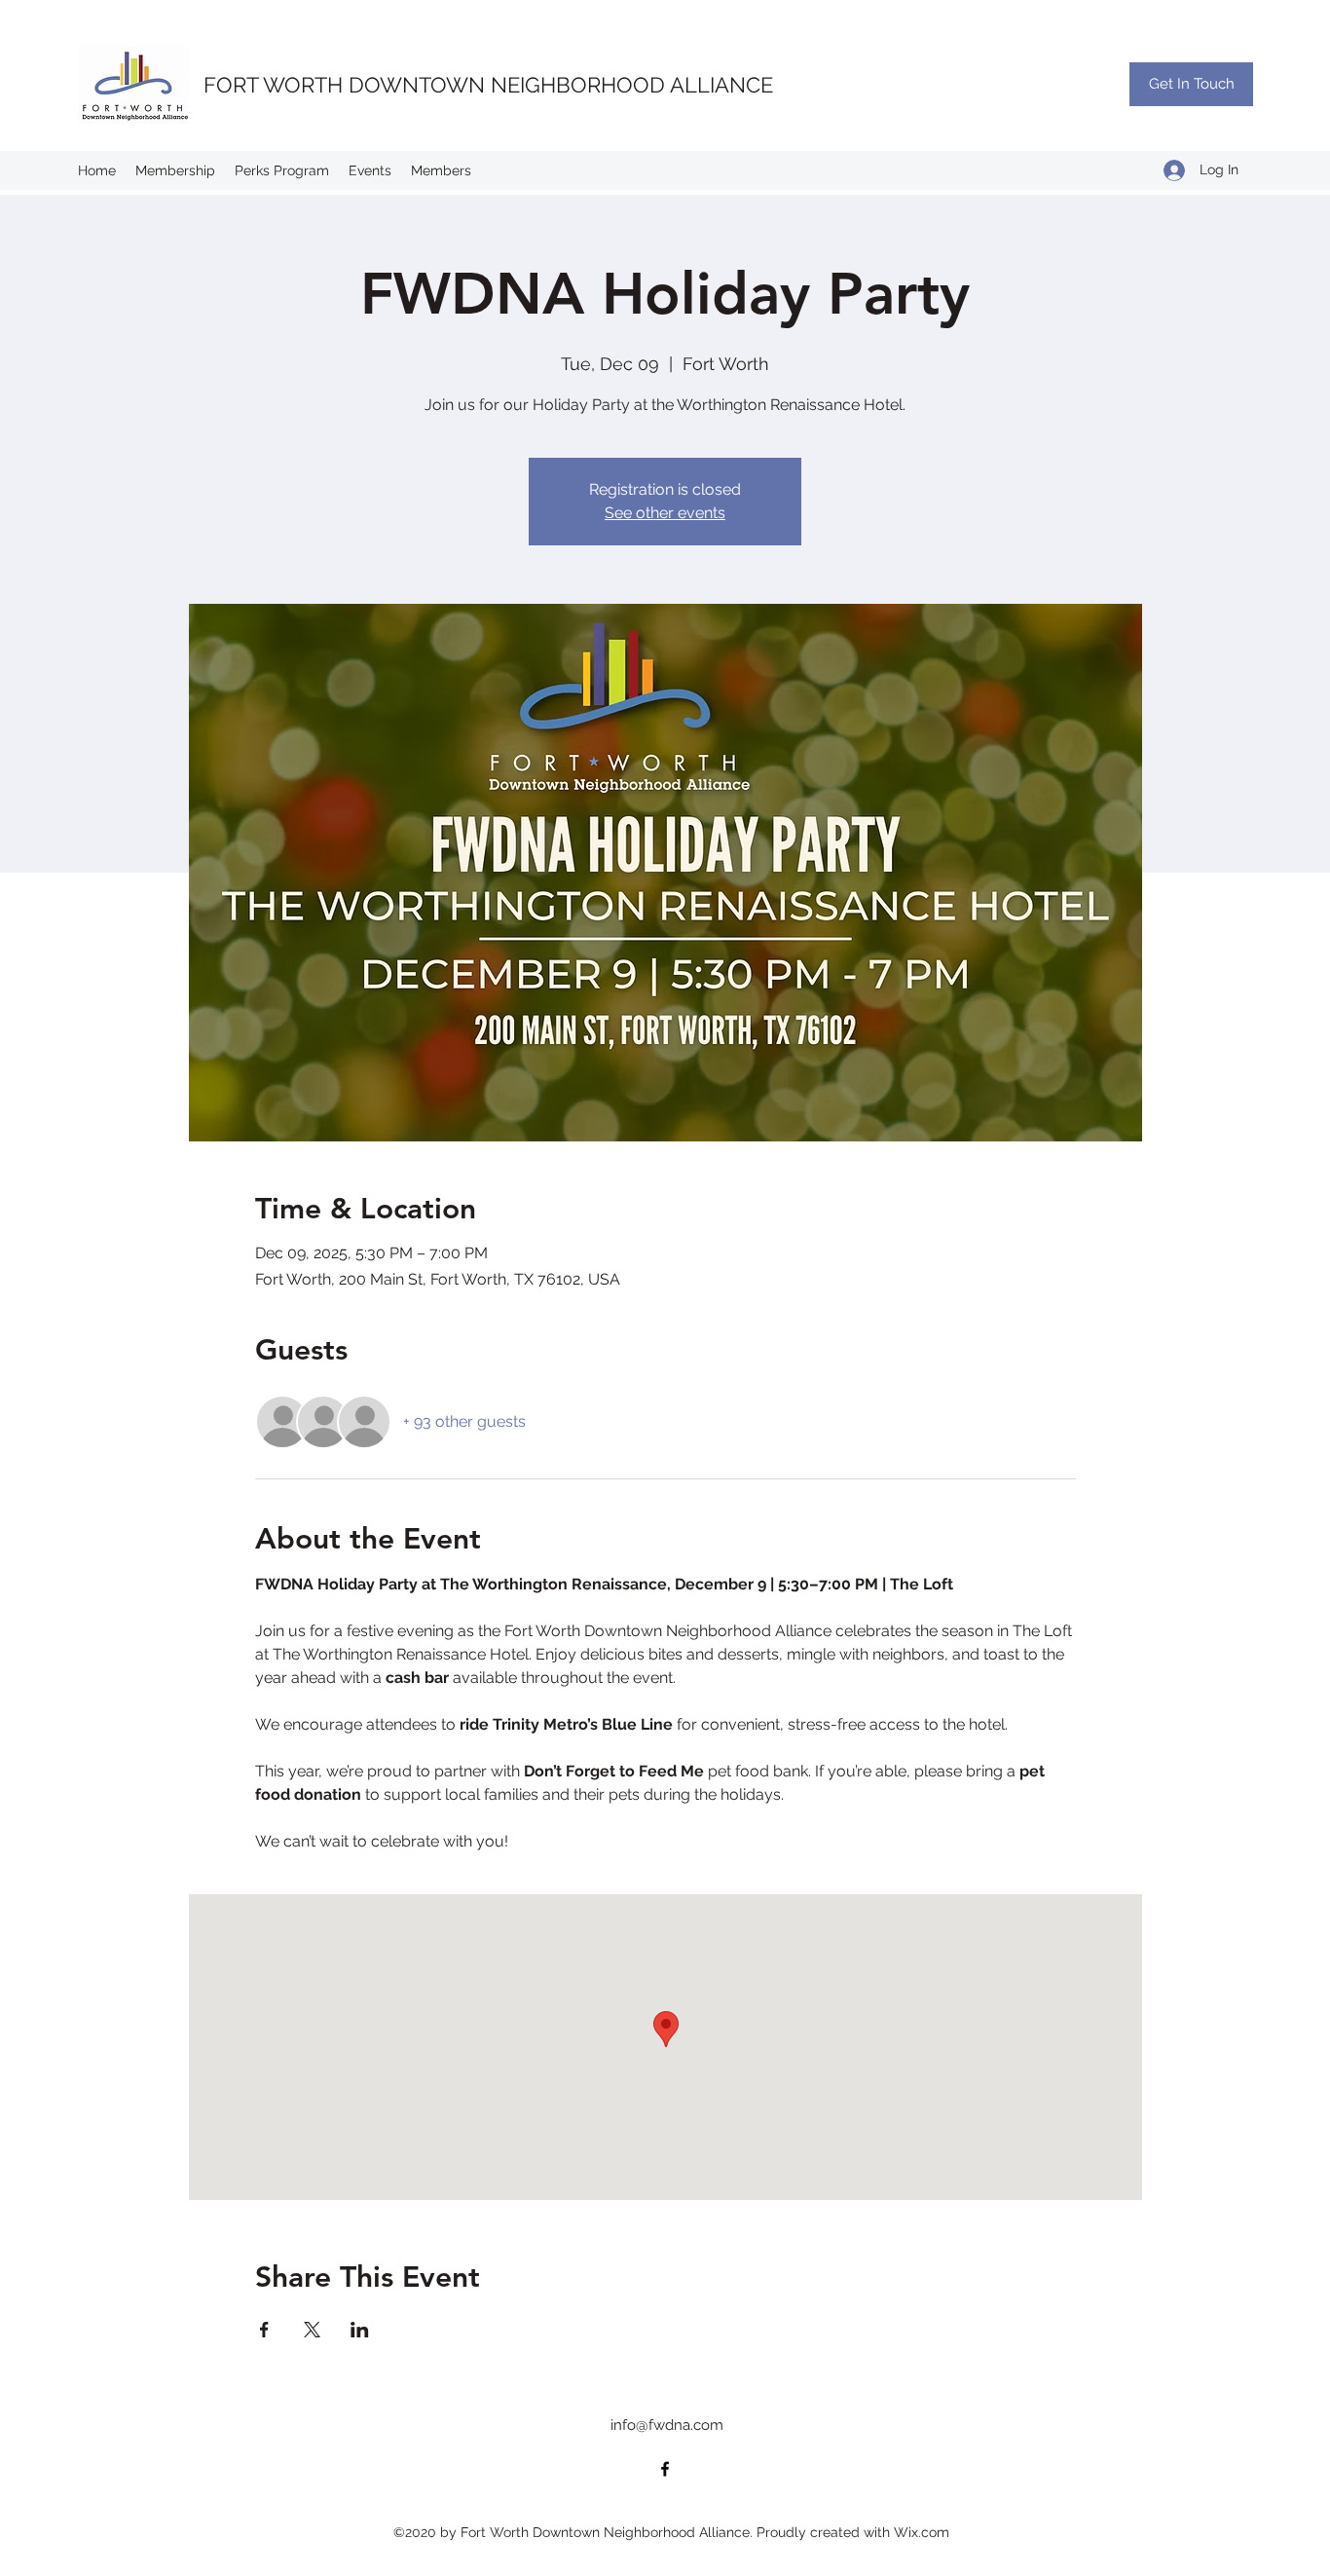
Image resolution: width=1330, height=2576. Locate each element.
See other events (665, 513)
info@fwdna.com (667, 2425)
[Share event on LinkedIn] (360, 2330)
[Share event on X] (312, 2330)
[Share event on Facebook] (264, 2330)
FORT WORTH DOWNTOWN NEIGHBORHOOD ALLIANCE (488, 85)
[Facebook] (665, 2469)
